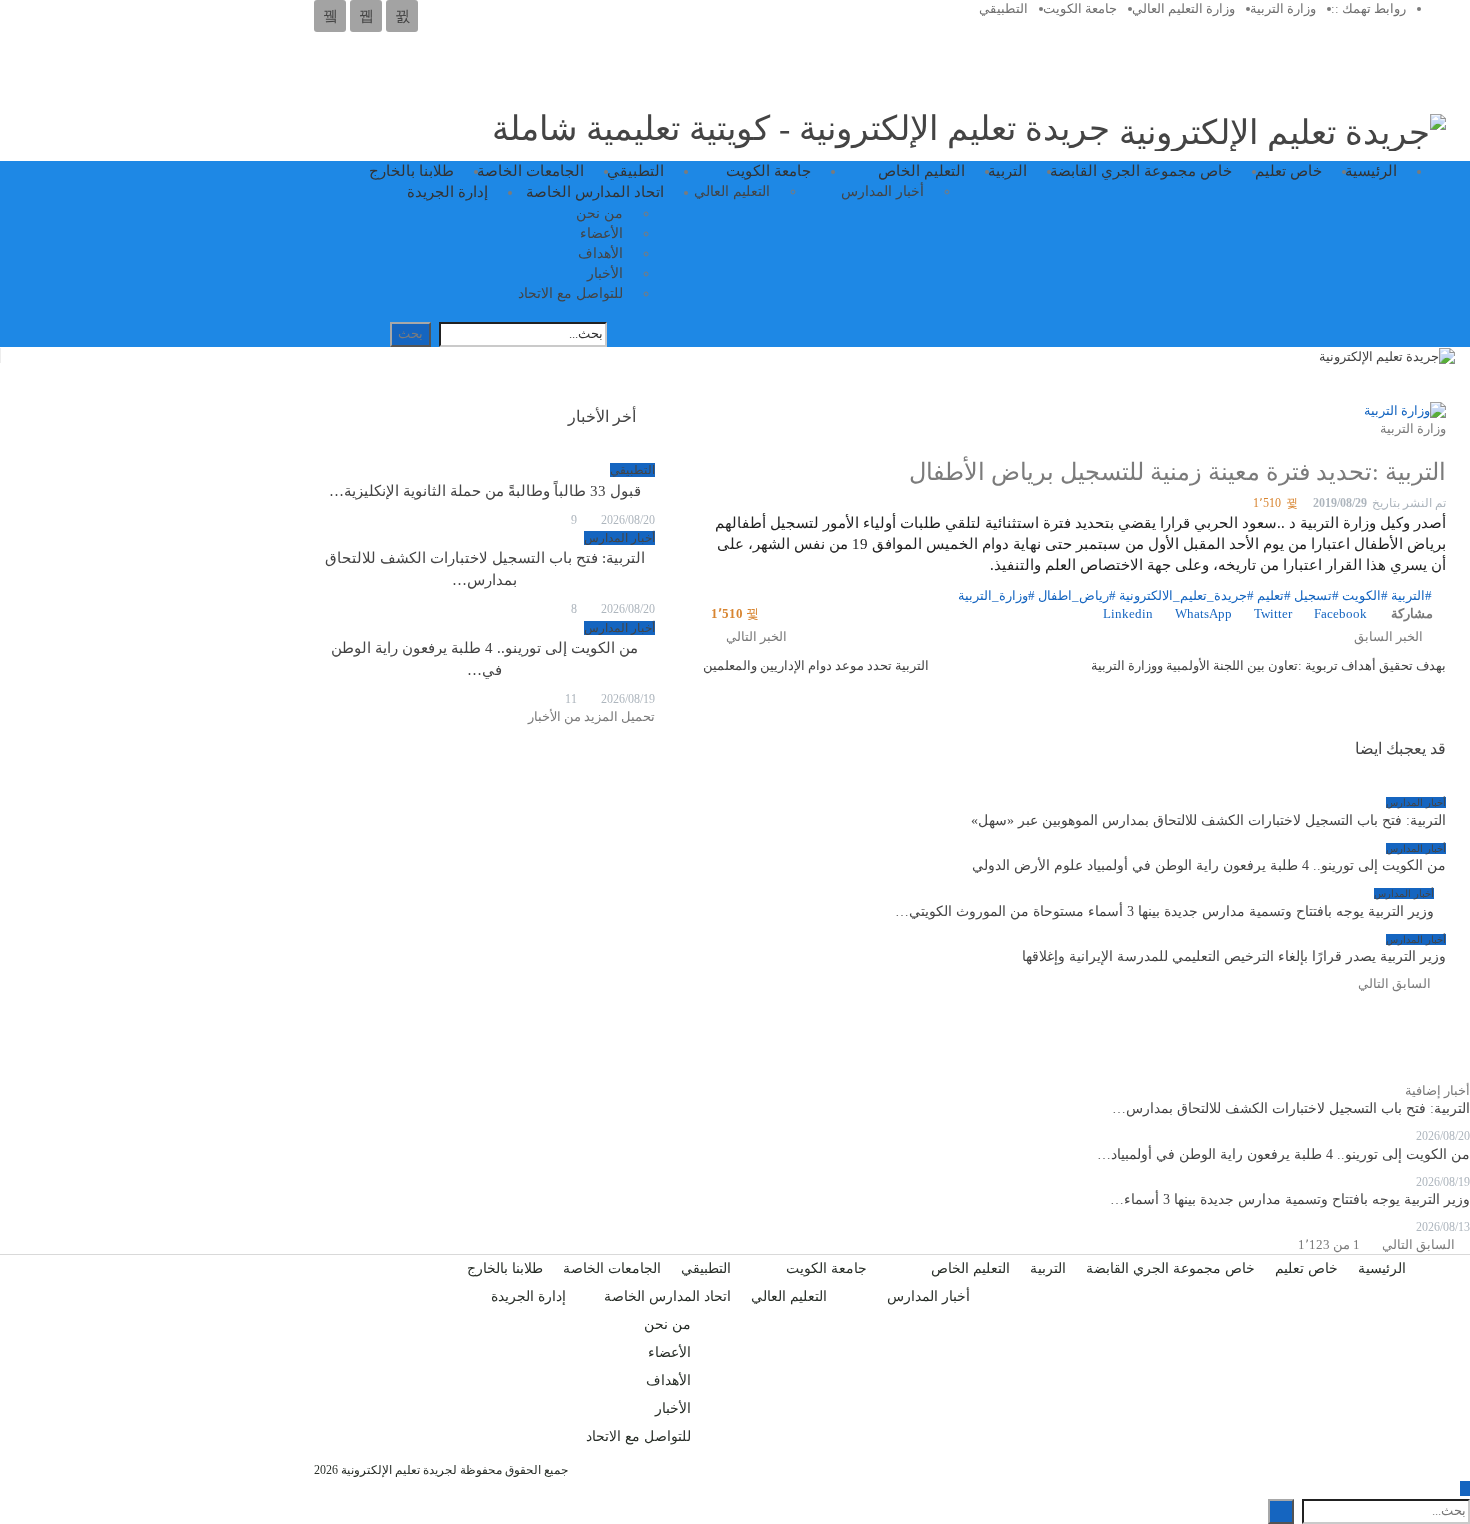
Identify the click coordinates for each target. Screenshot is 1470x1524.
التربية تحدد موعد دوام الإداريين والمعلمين (816, 665)
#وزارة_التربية (996, 595)
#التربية (1411, 595)
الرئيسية (1371, 171)
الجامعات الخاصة (530, 171)
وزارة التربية (1283, 8)
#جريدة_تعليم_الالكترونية (1186, 595)
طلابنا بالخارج (411, 171)
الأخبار (605, 273)
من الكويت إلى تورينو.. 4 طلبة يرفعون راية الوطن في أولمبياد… (1283, 1154)
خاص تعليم (1288, 171)
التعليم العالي (732, 191)
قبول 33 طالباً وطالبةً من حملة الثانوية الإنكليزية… (485, 491)
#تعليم (1274, 595)
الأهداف (600, 253)
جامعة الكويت (1080, 8)
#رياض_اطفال (1077, 595)
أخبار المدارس (882, 191)
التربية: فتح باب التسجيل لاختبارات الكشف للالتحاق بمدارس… (1291, 1108)
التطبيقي (1003, 8)
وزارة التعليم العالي (1183, 8)
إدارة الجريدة (447, 192)
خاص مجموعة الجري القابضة (1141, 171)
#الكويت (1365, 595)
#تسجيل (1316, 595)
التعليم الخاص (921, 171)
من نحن (599, 213)
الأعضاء (601, 233)
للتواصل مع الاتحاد (570, 293)
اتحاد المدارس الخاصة (595, 192)
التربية (1007, 171)
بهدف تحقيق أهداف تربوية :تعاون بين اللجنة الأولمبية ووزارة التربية (1268, 665)
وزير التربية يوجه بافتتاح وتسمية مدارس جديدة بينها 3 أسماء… (1290, 1199)
